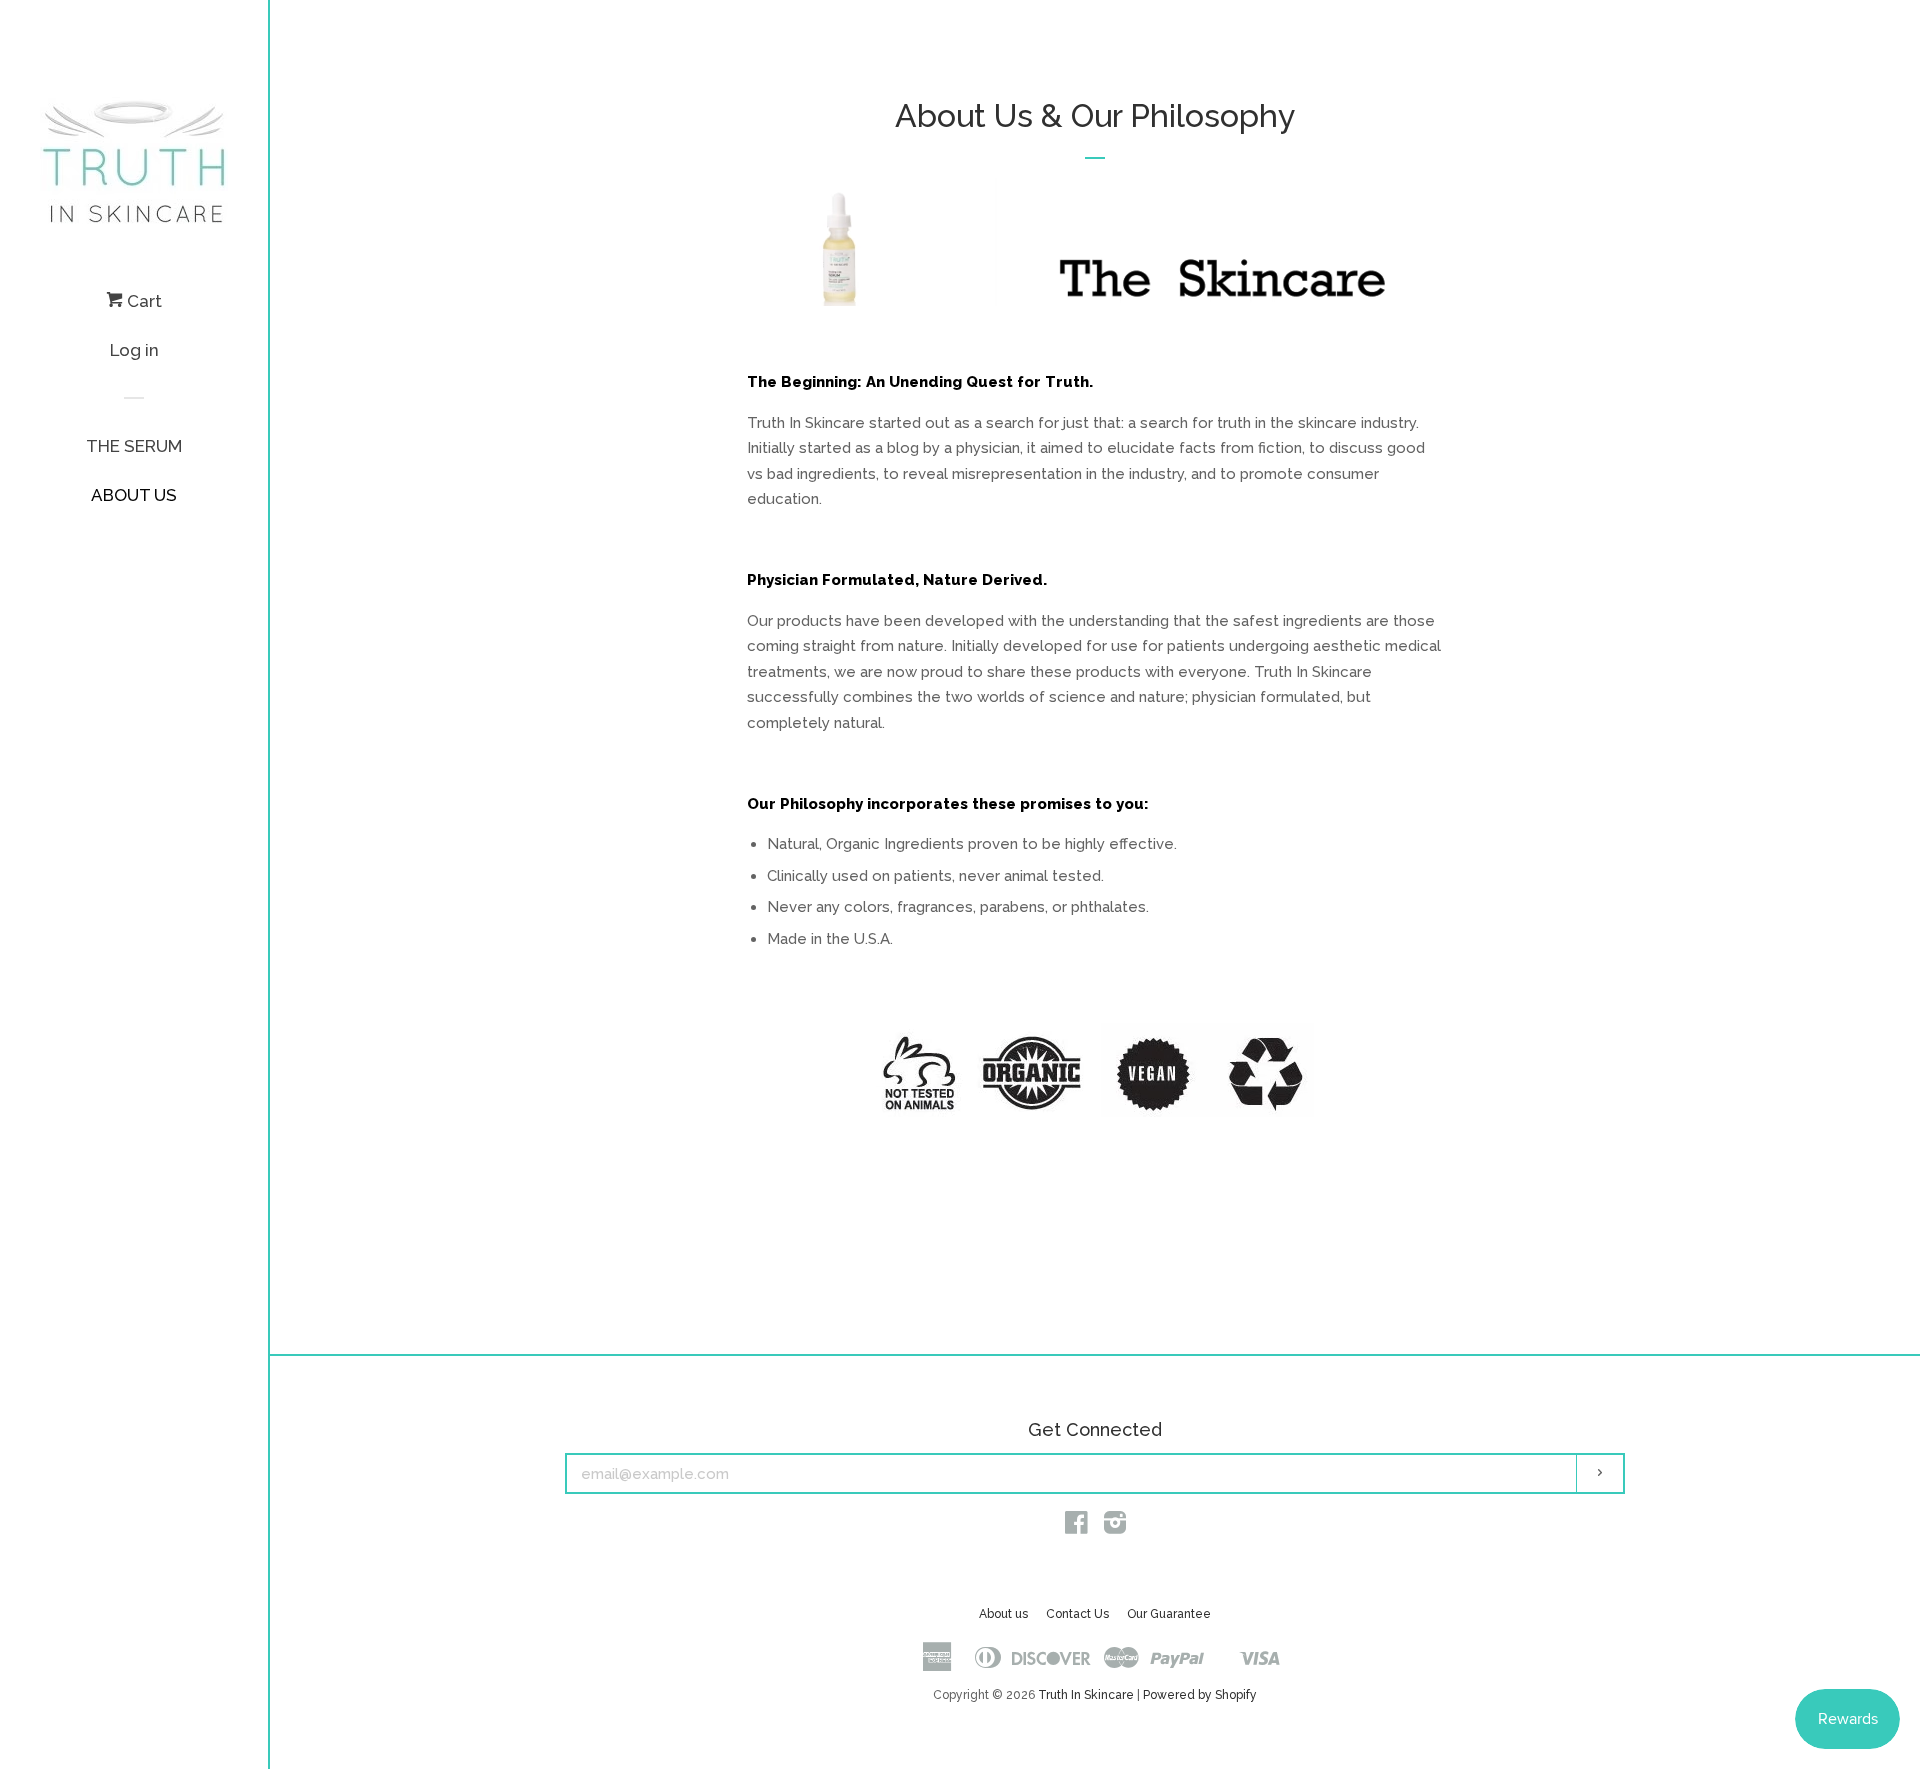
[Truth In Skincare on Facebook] (1076, 1527)
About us (1003, 1614)
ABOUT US (134, 495)
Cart (142, 301)
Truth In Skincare (1086, 1695)
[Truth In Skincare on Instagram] (1115, 1527)
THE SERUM (134, 446)
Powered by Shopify (1200, 1695)
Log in (134, 350)
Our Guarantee (1169, 1614)
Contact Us (1077, 1614)
